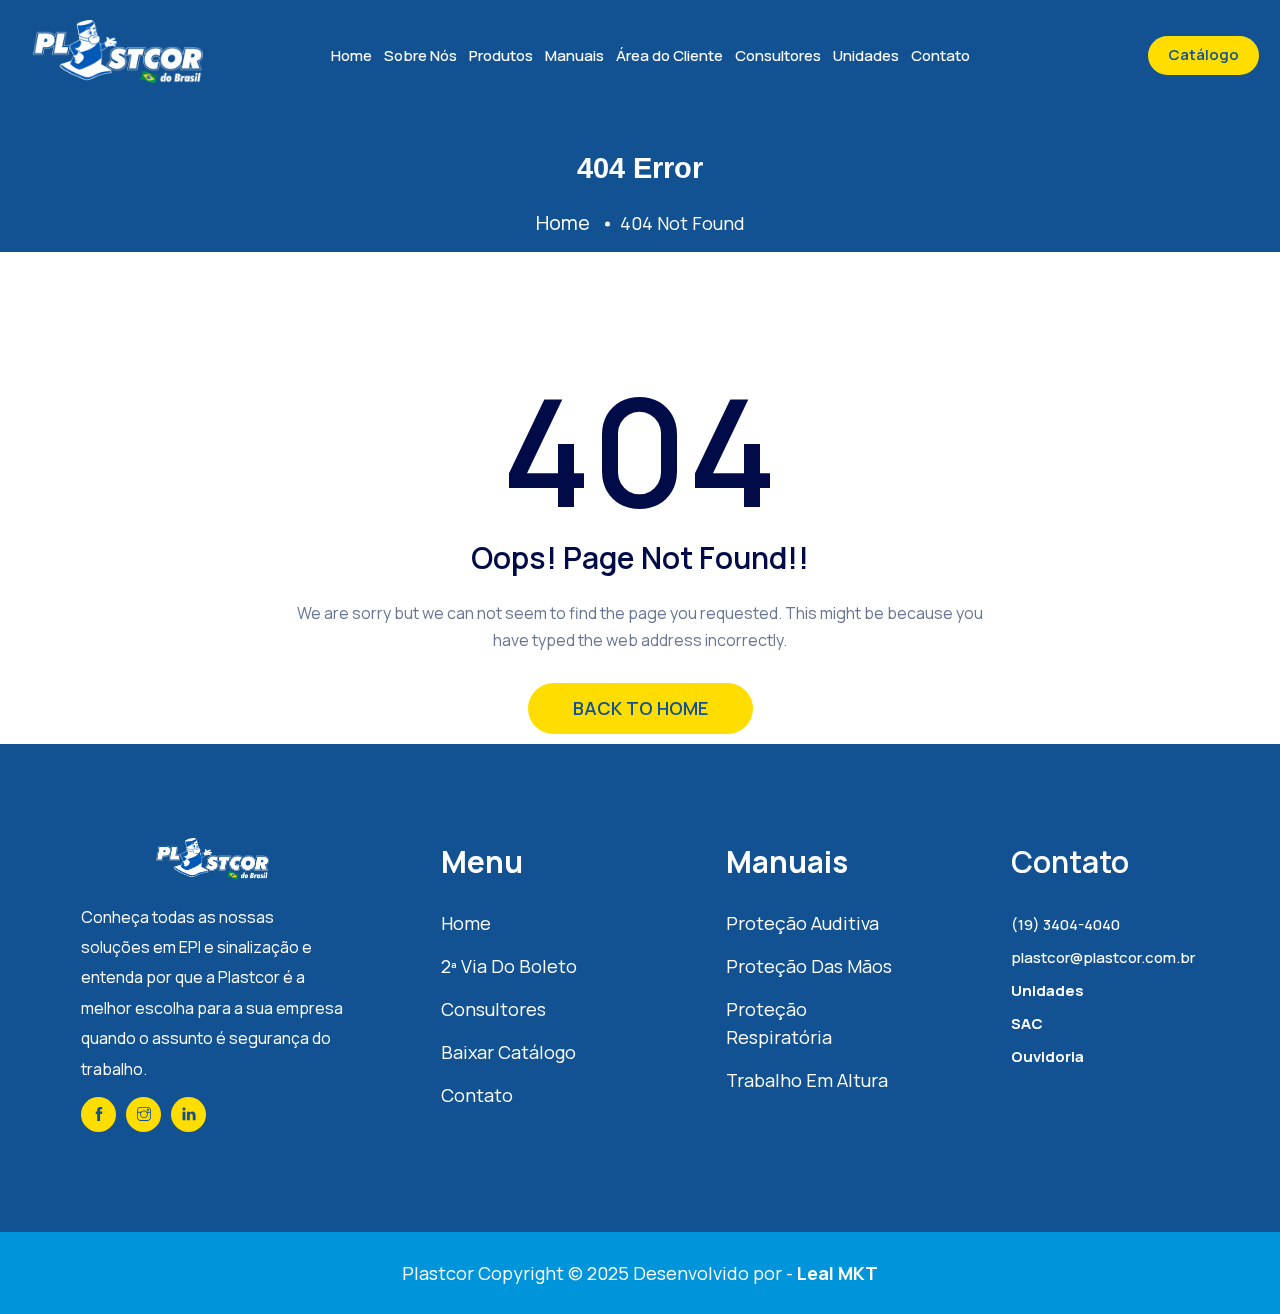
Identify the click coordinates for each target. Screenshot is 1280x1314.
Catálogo (1203, 54)
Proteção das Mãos (809, 966)
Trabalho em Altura (807, 1080)
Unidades (866, 55)
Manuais (574, 55)
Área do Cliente (669, 55)
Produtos (501, 55)
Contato (940, 55)
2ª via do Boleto (509, 966)
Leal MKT (837, 1273)
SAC (1027, 1023)
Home (351, 55)
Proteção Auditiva (802, 923)
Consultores (778, 55)
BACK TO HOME (640, 708)
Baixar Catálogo (508, 1052)
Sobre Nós (420, 55)
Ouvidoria (1047, 1056)
